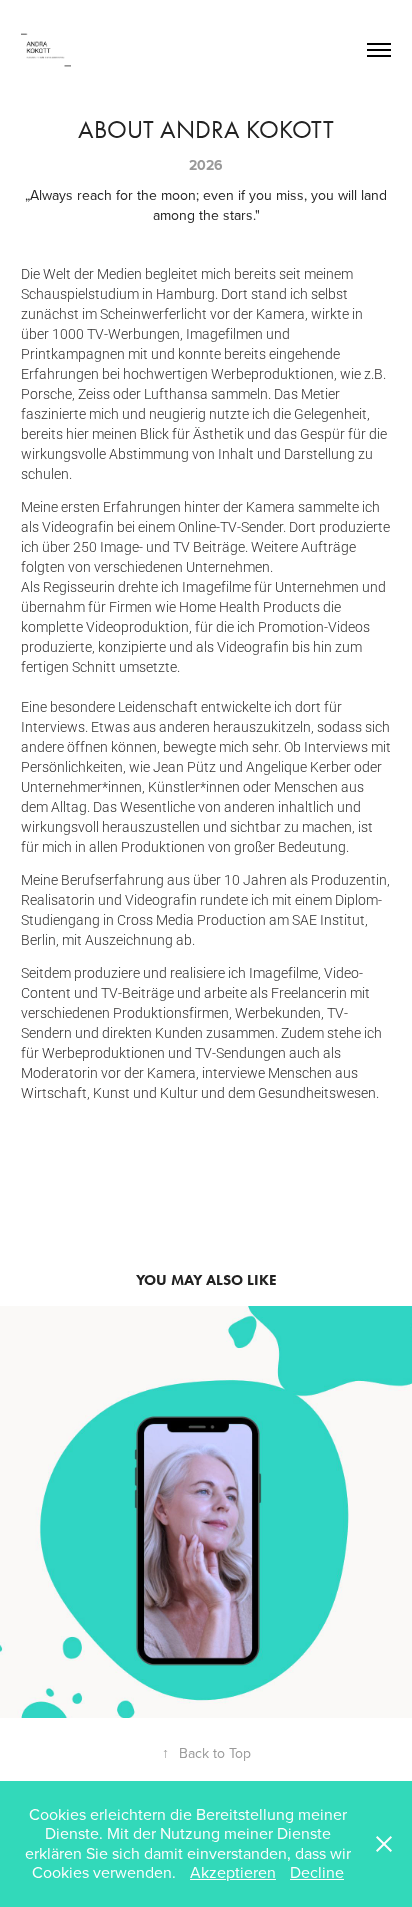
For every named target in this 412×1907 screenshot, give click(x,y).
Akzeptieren (233, 1872)
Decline (317, 1872)
